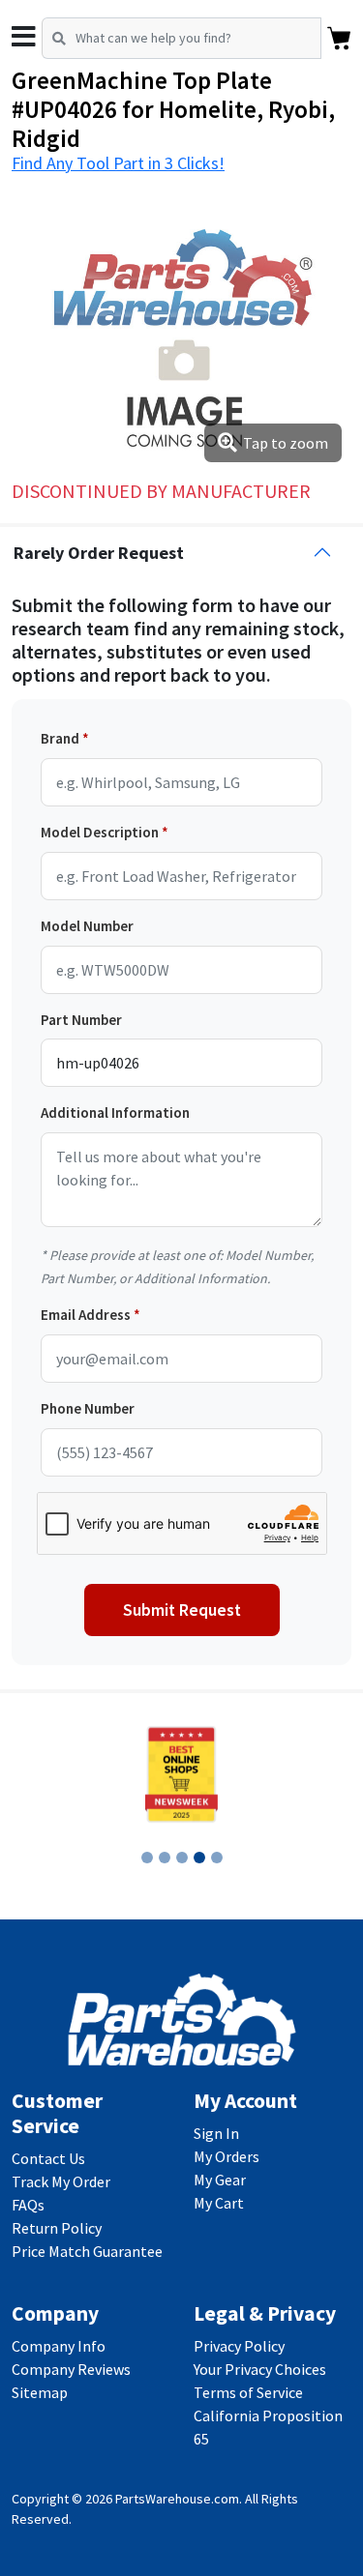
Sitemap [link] (40, 2392)
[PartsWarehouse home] (182, 2018)
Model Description (100, 832)
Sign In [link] (216, 2133)
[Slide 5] (217, 1858)
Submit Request (182, 1610)
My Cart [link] (219, 2203)
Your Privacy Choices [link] (260, 2369)
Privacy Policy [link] (239, 2346)
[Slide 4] (199, 1858)
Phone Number (88, 1408)
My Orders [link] (227, 2156)
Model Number (87, 926)
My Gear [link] (220, 2180)
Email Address (86, 1315)
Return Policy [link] (57, 2228)
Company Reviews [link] (71, 2369)
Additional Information (115, 1112)
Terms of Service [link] (248, 2392)
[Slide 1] (147, 1858)
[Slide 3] (182, 1858)
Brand (60, 738)
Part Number (81, 1020)
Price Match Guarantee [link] (87, 2251)
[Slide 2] (165, 1858)
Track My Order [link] (61, 2181)
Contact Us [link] (48, 2158)
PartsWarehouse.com (177, 2499)
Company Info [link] (59, 2346)
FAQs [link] (28, 2205)
